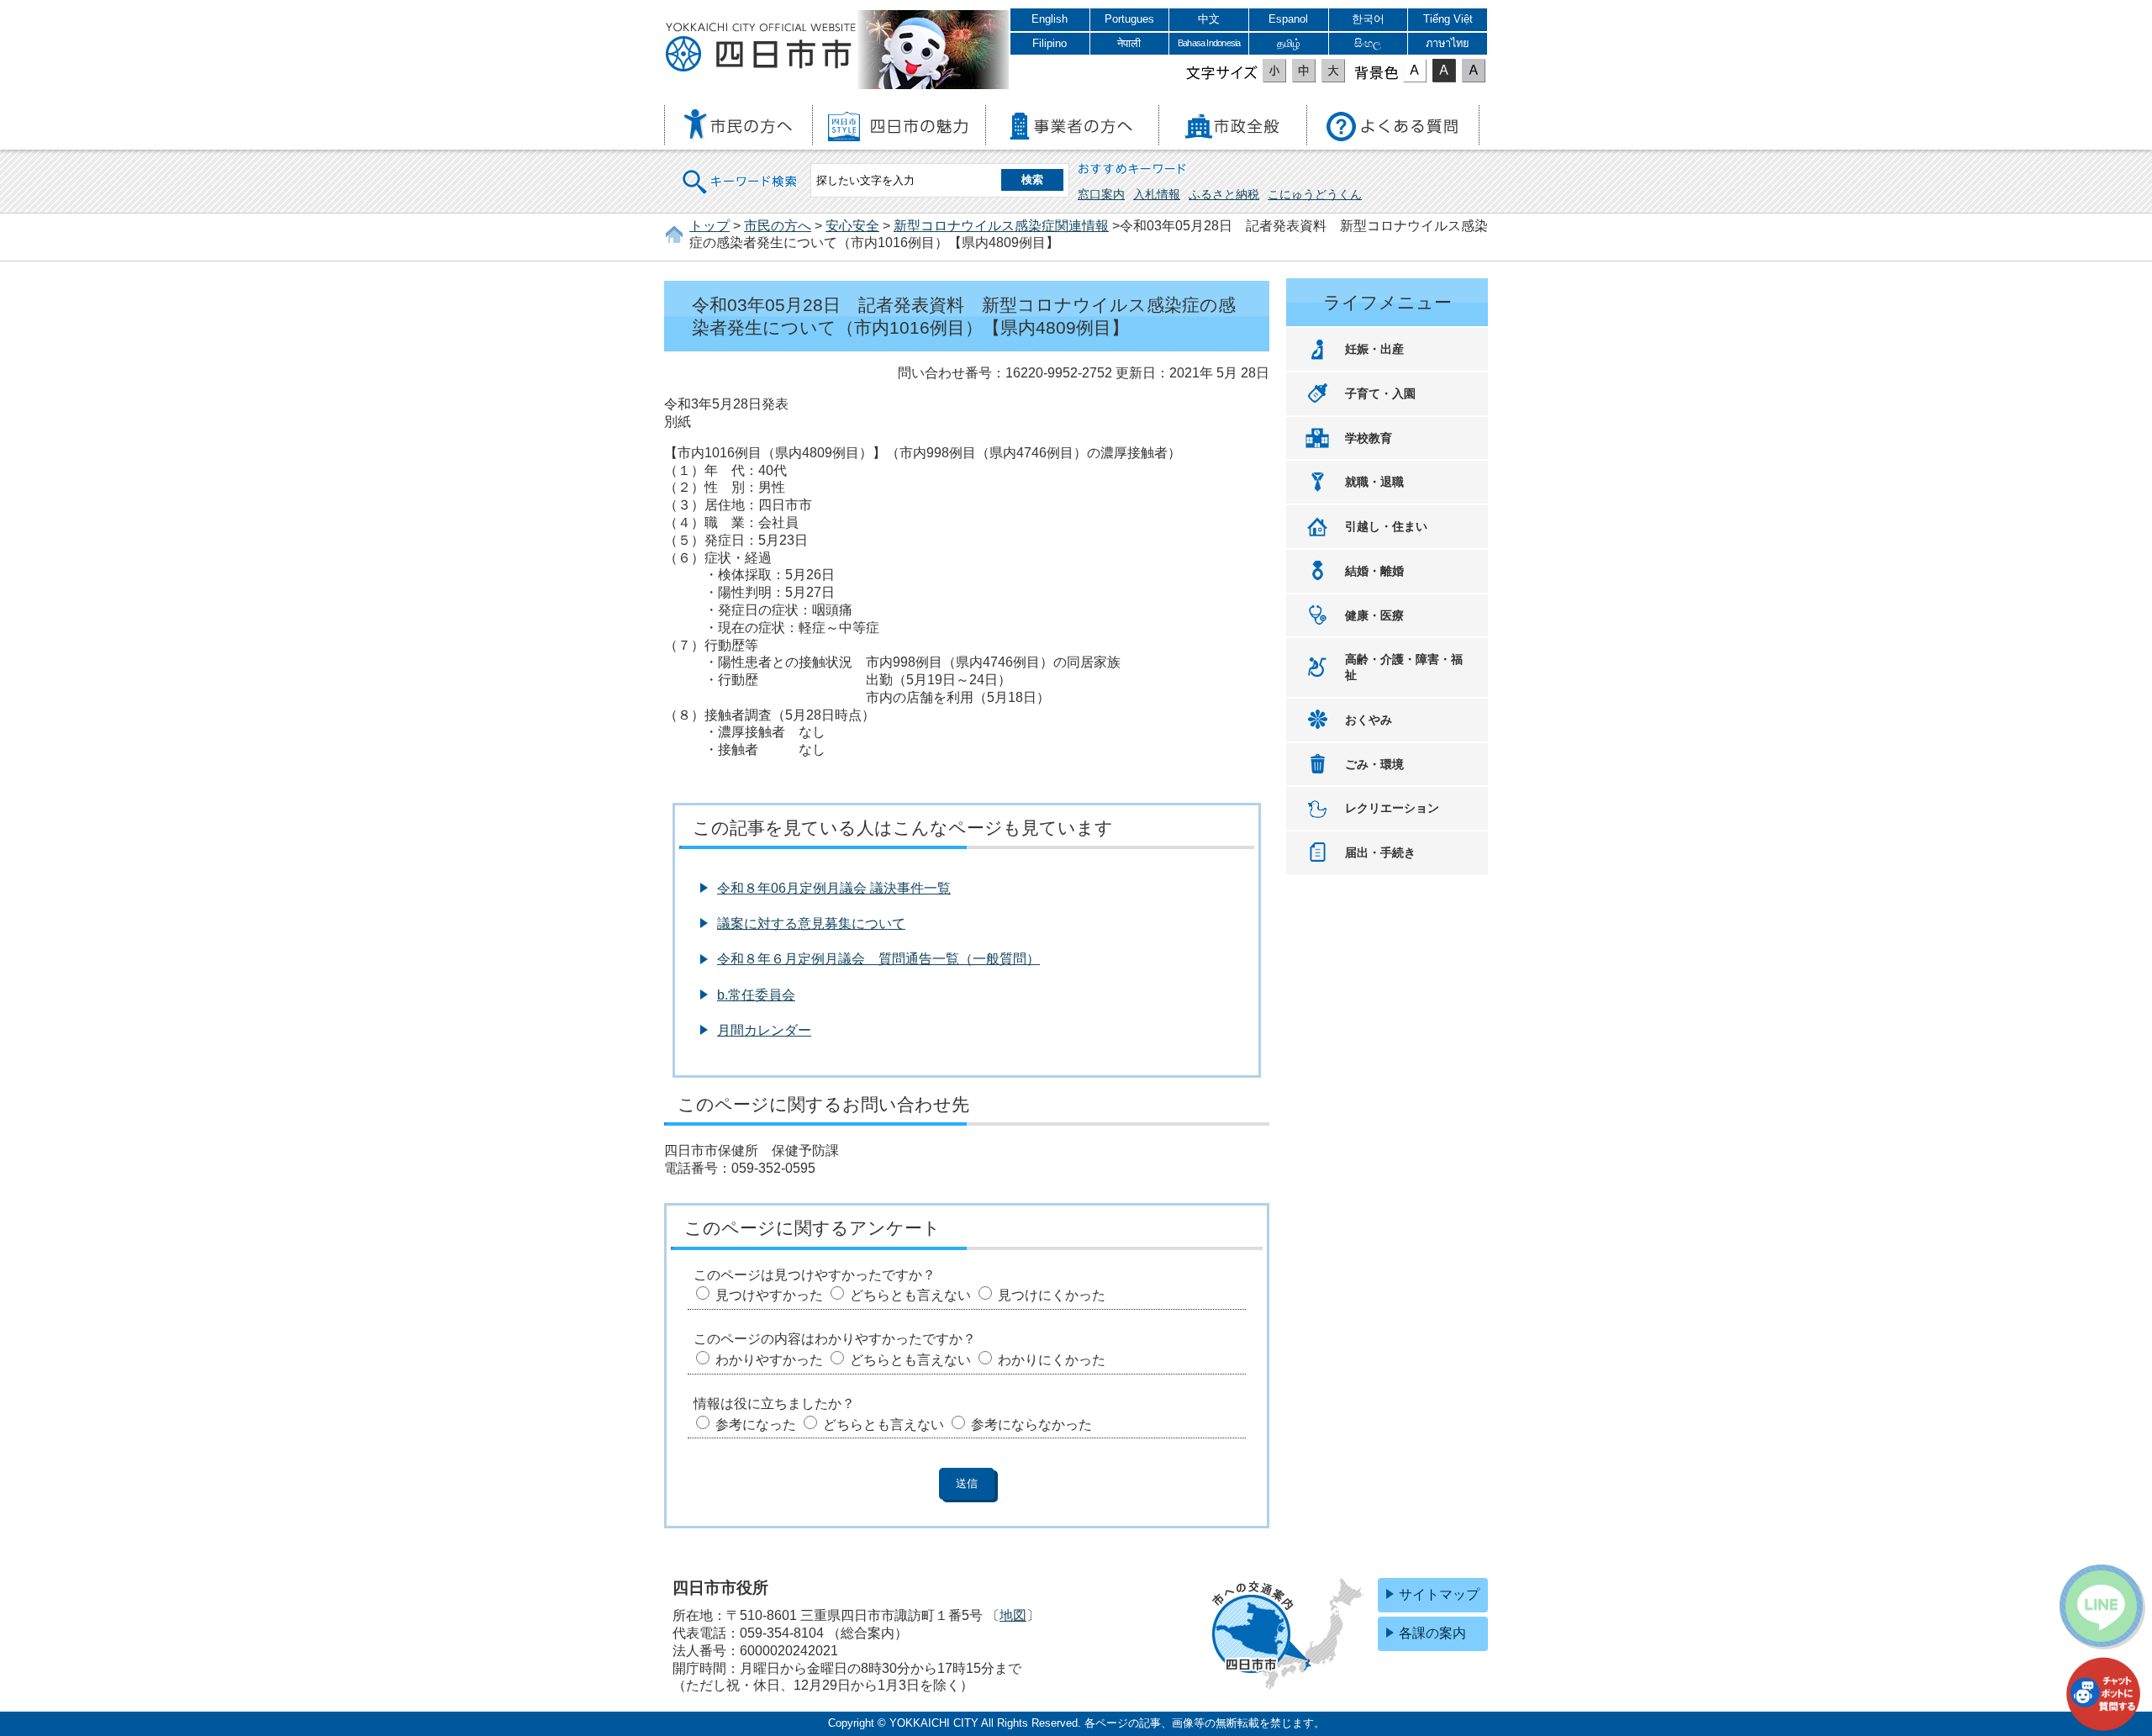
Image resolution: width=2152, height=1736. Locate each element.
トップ (709, 226)
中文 (1209, 19)
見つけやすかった (769, 1295)
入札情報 (1157, 194)
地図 (1013, 1615)
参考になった (756, 1425)
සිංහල (1368, 43)
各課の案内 (1432, 1633)
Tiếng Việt (1448, 19)
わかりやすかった (769, 1360)
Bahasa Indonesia (1209, 43)
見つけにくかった (1052, 1295)
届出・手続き (1380, 852)
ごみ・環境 (1374, 764)
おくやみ (1369, 720)
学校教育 (1369, 438)
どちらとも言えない (910, 1295)
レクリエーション (1392, 808)
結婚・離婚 (1374, 571)
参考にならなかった (1031, 1425)
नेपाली (1129, 43)
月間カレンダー (764, 1030)
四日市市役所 (761, 48)
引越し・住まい (1386, 526)
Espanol (1288, 19)
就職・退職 (1374, 482)
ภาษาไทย (1448, 43)
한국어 (1368, 19)
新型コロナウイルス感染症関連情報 (1001, 226)
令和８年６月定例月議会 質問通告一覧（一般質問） (878, 959)
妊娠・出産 (1374, 349)
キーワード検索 (741, 171)
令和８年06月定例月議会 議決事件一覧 (834, 888)
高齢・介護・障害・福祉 (1404, 667)
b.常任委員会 (756, 995)
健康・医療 (1374, 615)
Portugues (1129, 19)
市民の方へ (778, 226)
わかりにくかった (1052, 1360)
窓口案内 (1101, 194)
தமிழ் (1289, 43)
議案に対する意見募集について (811, 923)
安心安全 (852, 226)
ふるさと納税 (1224, 194)
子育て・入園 (1380, 393)
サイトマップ (1439, 1594)
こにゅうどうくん (1315, 194)
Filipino (1050, 43)
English (1050, 19)
